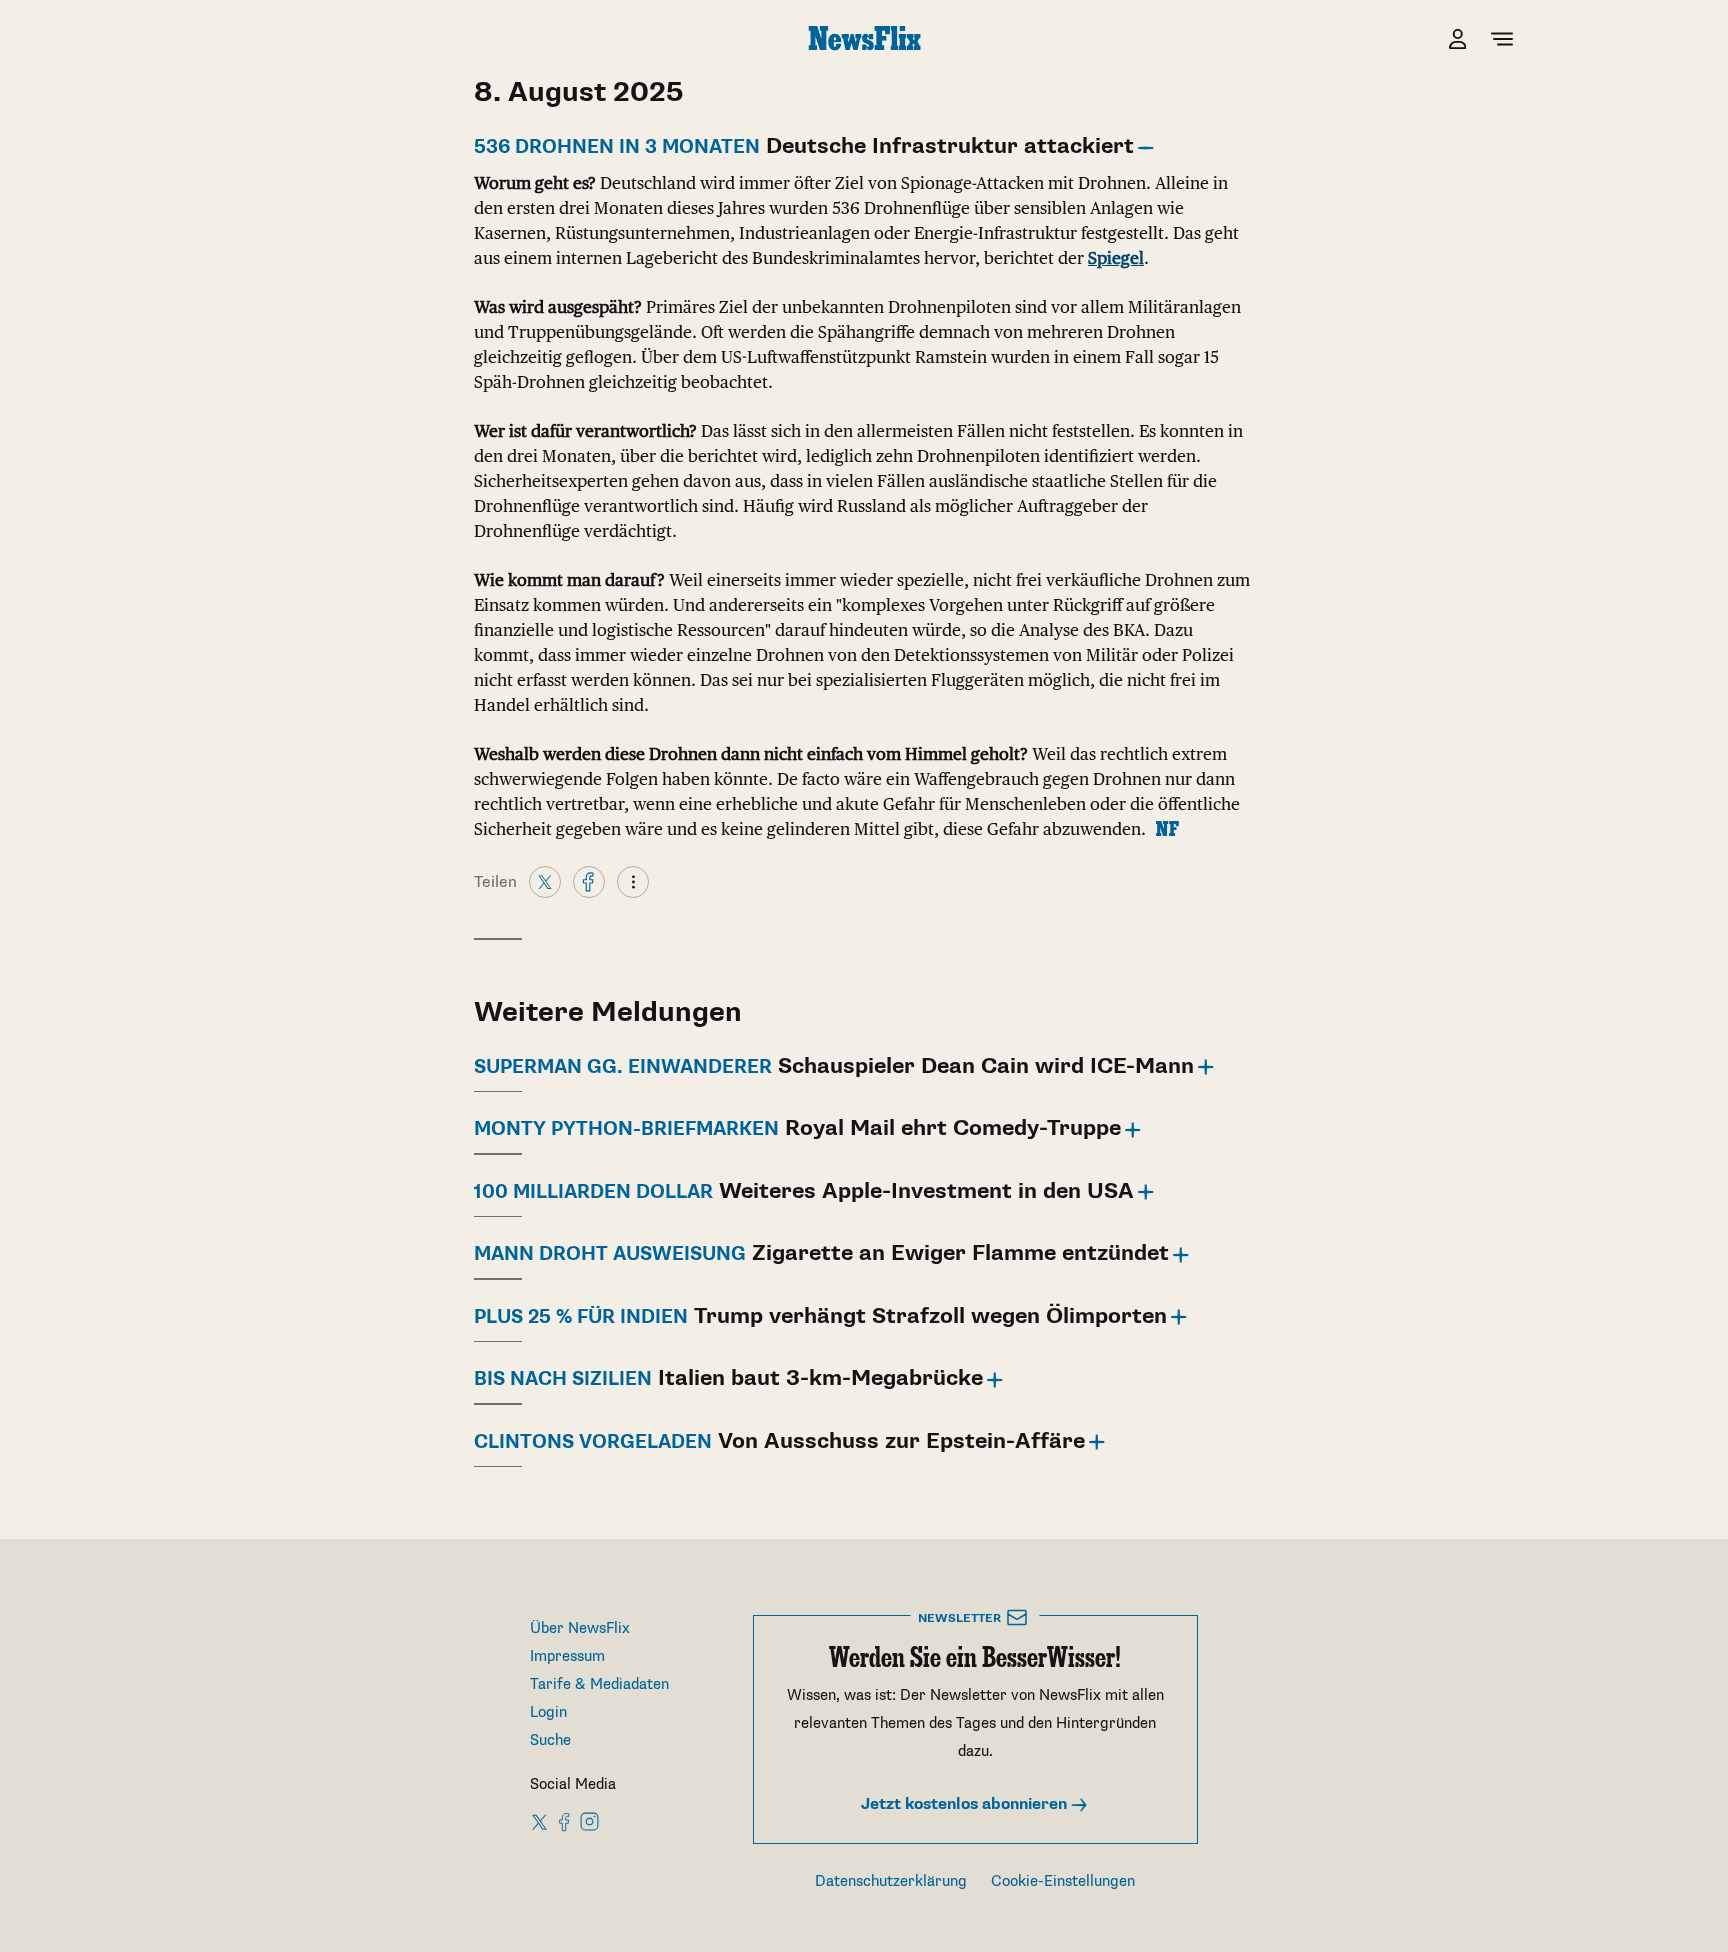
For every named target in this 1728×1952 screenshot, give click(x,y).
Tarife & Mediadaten (599, 1684)
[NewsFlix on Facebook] (565, 1821)
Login (548, 1712)
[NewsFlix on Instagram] (589, 1821)
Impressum (567, 1656)
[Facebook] (589, 881)
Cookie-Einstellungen (1063, 1881)
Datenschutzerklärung (891, 1881)
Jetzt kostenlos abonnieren (966, 1804)
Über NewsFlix (580, 1628)
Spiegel (1116, 258)
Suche (550, 1740)
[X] (545, 881)
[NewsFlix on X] (540, 1821)
